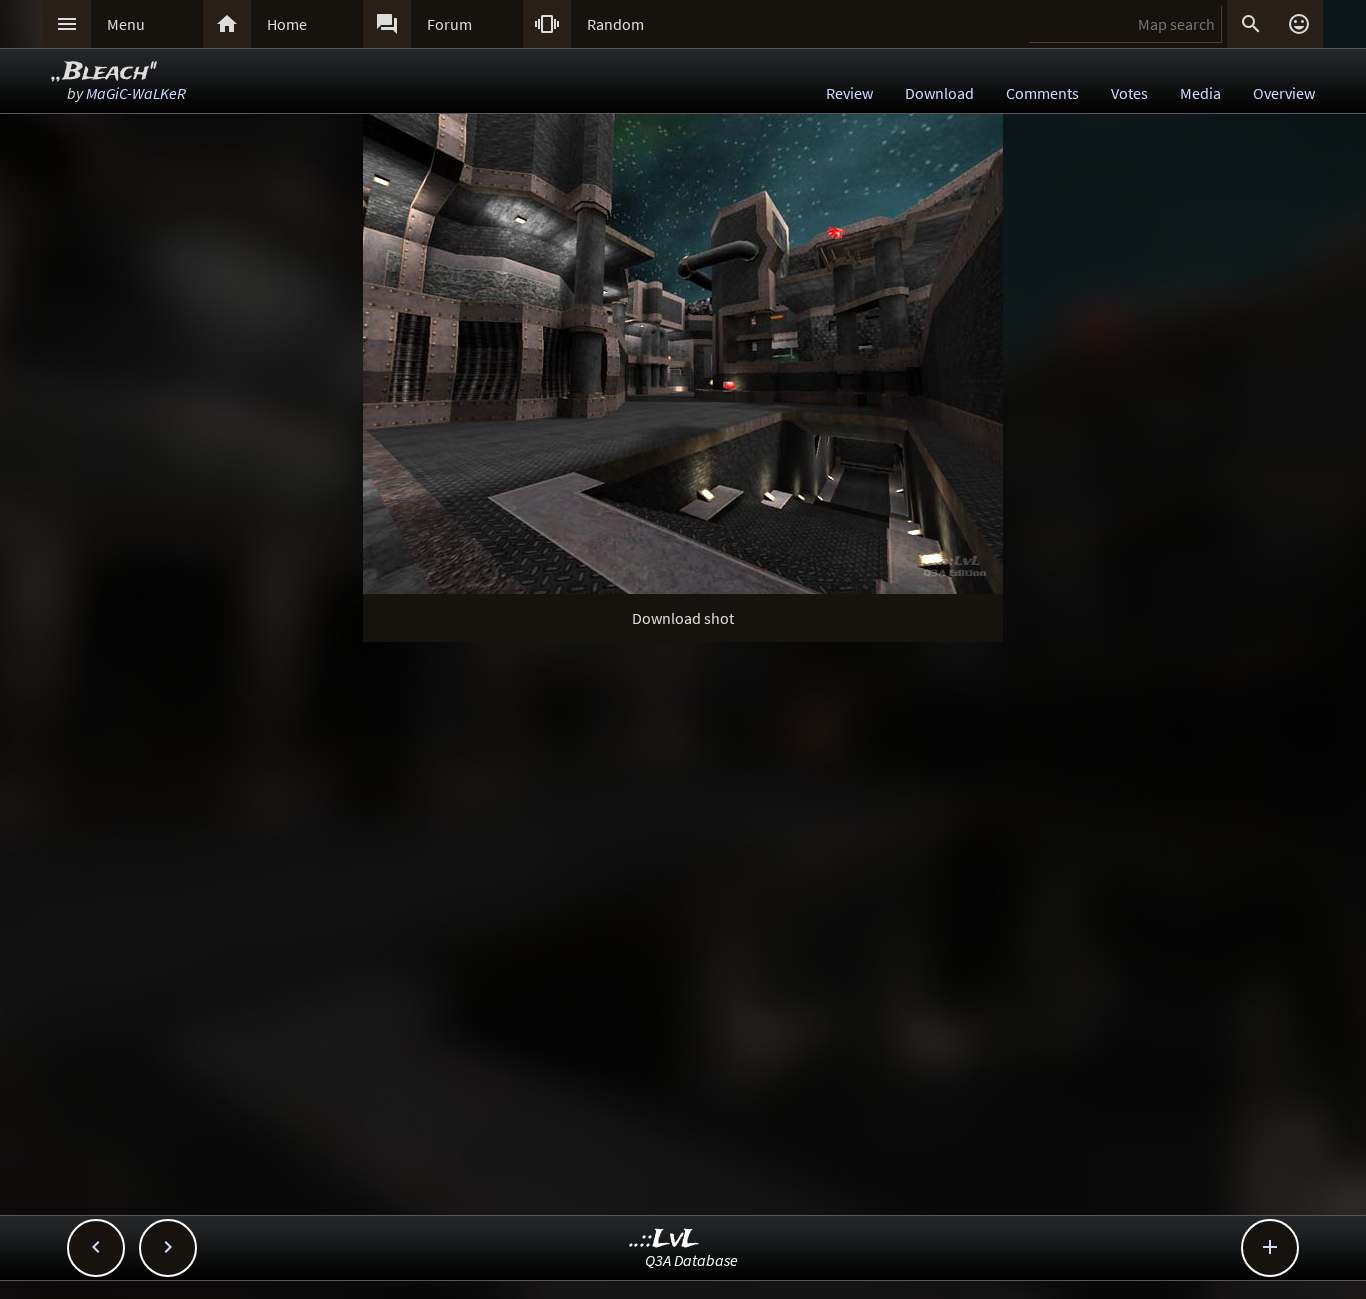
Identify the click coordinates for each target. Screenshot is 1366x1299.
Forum (449, 24)
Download (939, 93)
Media (1200, 93)
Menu (126, 24)
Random (615, 24)
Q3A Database (691, 1260)
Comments (1042, 93)
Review (849, 93)
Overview (1284, 93)
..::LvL (664, 1239)
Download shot (683, 618)
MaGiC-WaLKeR (136, 93)
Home (287, 24)
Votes (1129, 93)
